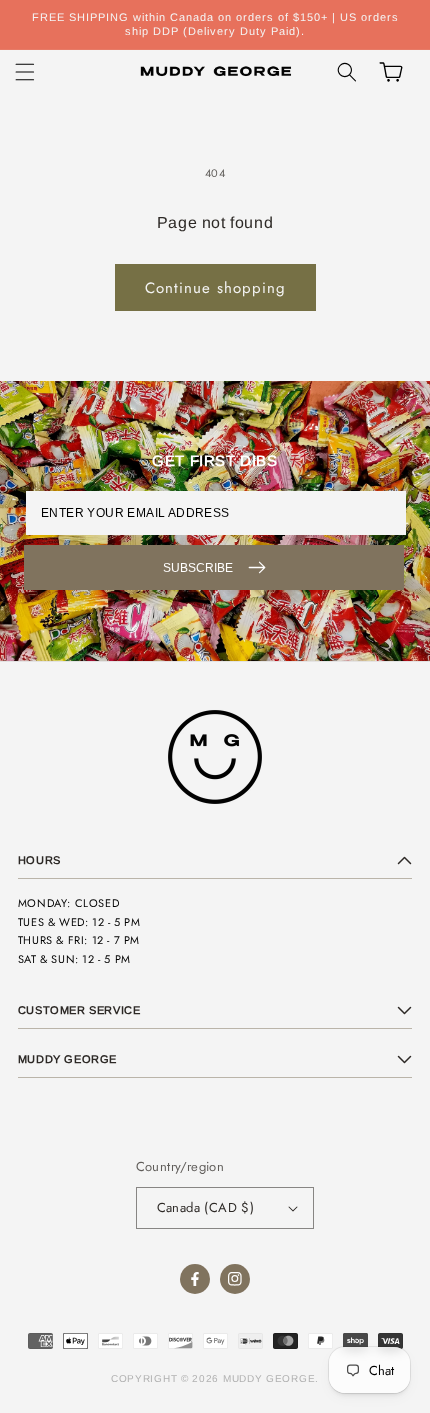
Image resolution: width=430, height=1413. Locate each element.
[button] (25, 72)
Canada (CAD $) (206, 1207)
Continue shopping (215, 288)
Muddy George (269, 1378)
